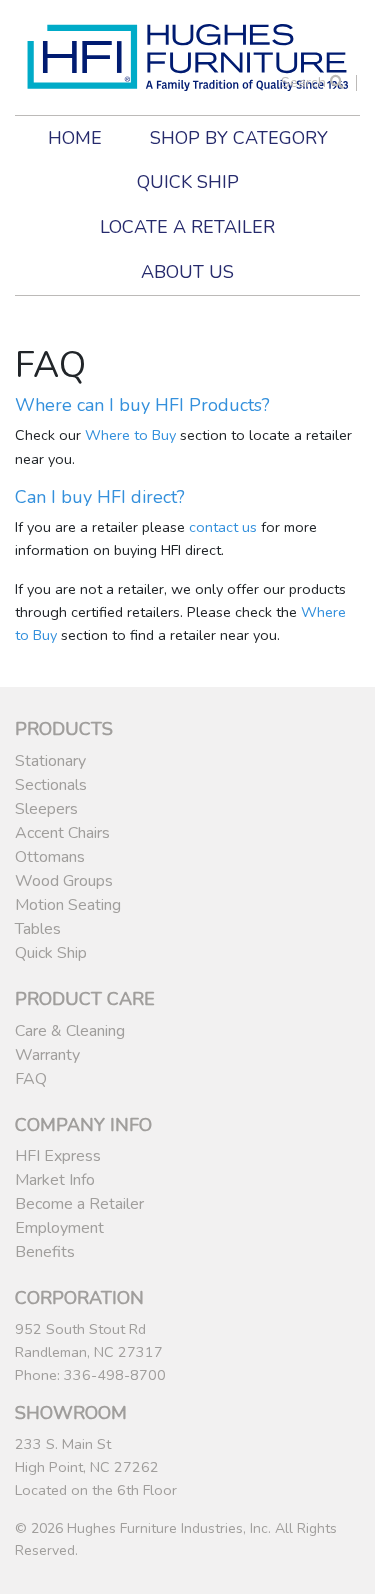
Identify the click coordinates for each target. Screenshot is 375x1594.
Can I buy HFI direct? (100, 497)
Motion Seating (68, 905)
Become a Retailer (79, 1204)
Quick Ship (188, 182)
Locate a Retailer (187, 227)
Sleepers (46, 809)
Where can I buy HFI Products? (142, 405)
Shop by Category (239, 138)
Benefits (45, 1252)
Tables (38, 929)
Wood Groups (64, 881)
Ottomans (50, 857)
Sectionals (51, 785)
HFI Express (58, 1156)
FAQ (31, 1079)
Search (305, 82)
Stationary (50, 761)
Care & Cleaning (70, 1031)
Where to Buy (130, 435)
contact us (223, 527)
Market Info (55, 1180)
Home (75, 138)
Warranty (47, 1055)
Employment (59, 1228)
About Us (187, 272)
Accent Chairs (62, 833)
